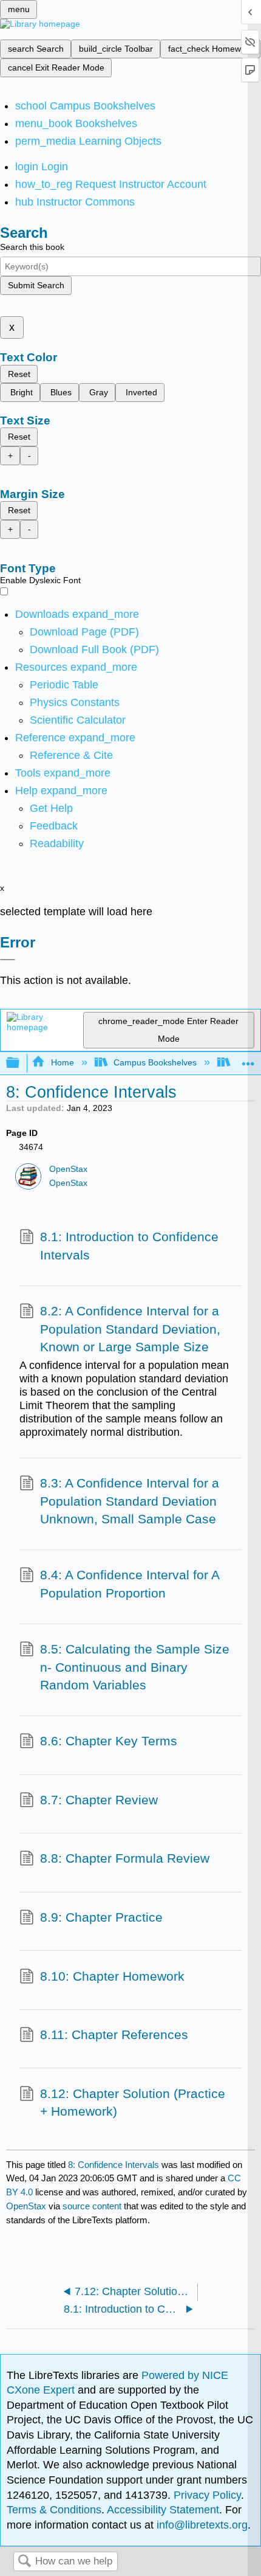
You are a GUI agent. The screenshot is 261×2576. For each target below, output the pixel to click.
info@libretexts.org (201, 2525)
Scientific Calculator (78, 720)
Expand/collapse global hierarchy (21, 1063)
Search (24, 2562)
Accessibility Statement (163, 2510)
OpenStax (68, 1169)
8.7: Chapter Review (99, 1800)
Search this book (32, 247)
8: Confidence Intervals (114, 2165)
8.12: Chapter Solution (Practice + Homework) (133, 2103)
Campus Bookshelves (155, 1062)
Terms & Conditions (54, 2510)
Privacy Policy (207, 2495)
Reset (19, 374)
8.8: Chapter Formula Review (125, 1858)
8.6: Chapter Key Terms (109, 1741)
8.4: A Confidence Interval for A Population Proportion (130, 1584)
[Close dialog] (8, 960)
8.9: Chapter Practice (101, 1917)
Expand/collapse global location (248, 1060)
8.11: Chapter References (114, 2034)
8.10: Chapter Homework (112, 1976)
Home (62, 1062)
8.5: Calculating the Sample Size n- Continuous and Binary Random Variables (135, 1667)
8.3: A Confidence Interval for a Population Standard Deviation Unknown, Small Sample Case (130, 1501)
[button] (54, 826)
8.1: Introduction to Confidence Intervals (129, 1246)
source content (92, 2206)
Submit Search (36, 285)
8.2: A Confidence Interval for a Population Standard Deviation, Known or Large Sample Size (130, 1329)
